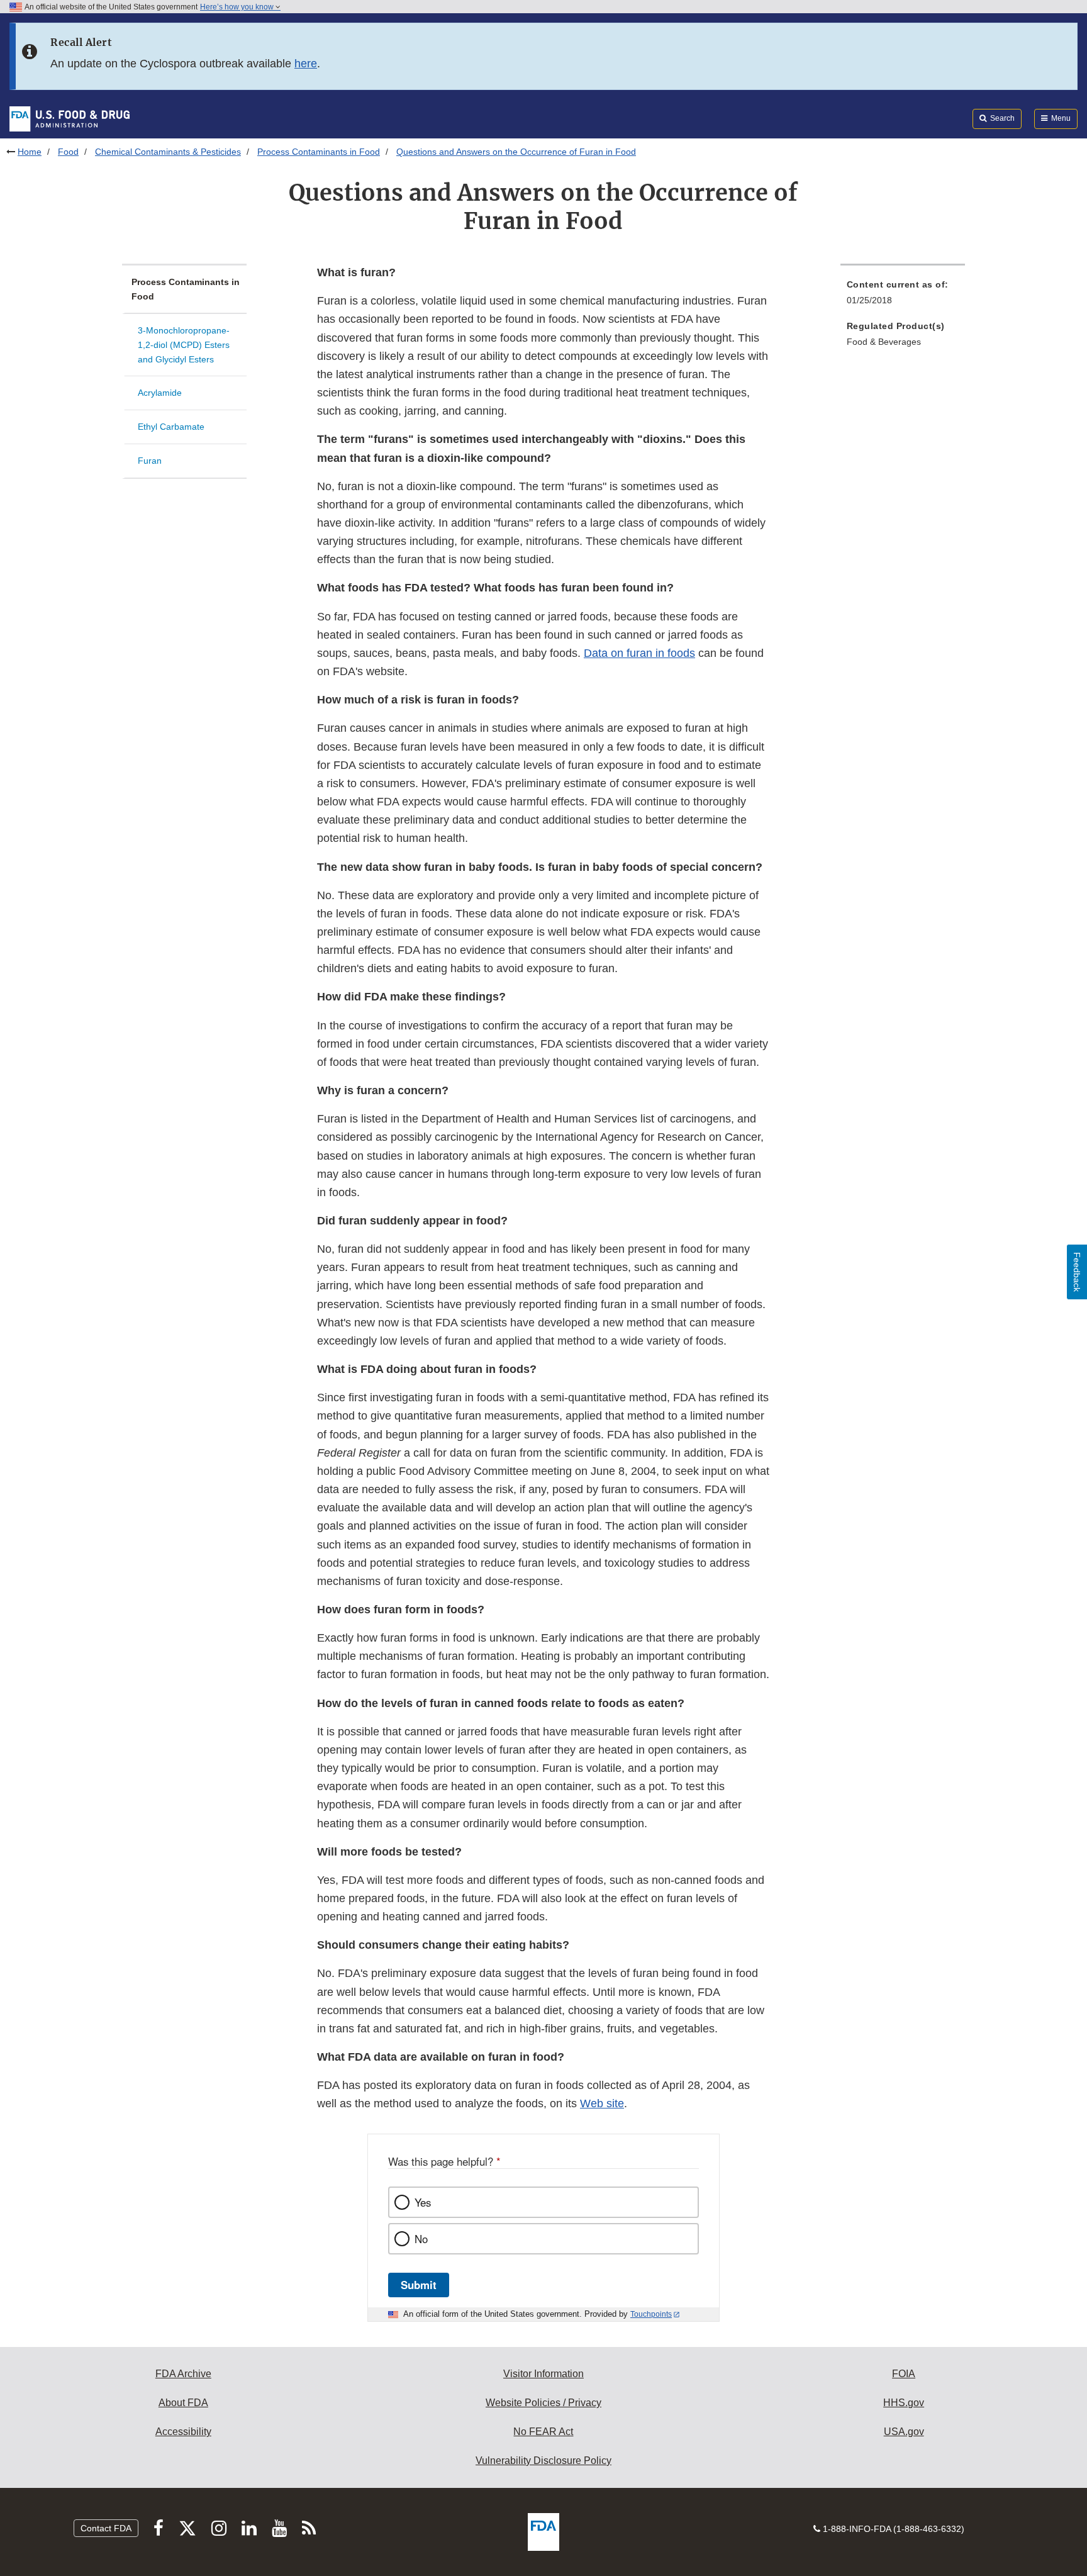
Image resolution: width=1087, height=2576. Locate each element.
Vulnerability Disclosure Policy (543, 2461)
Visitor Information (543, 2374)
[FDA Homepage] (70, 118)
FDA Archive (183, 2374)
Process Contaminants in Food (319, 152)
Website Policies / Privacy (543, 2403)
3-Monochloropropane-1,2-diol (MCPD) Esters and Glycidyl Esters (184, 344)
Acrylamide (160, 393)
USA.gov (904, 2432)
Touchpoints (651, 2314)
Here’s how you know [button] (238, 7)
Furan (150, 461)
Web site (602, 2103)
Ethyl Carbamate (171, 427)
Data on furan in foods (639, 653)
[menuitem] (903, 296)
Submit (419, 2285)
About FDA (183, 2403)
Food (68, 152)
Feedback (1077, 1272)
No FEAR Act (543, 2432)
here (306, 64)
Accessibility (183, 2432)
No (421, 2239)
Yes (423, 2202)
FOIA (904, 2374)
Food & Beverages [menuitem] (884, 342)
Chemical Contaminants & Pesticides (168, 152)
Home (30, 152)
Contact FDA (106, 2528)
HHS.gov (904, 2403)
